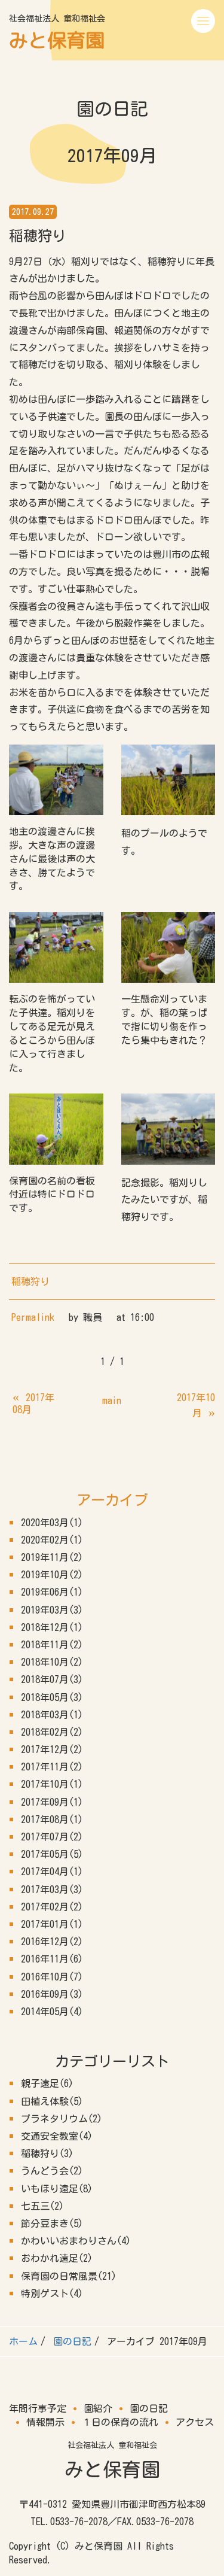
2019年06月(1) (52, 1592)
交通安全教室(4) (57, 2136)
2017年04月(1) (52, 1872)
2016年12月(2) (52, 1942)
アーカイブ (112, 1500)
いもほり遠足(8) (57, 2189)
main (112, 1401)
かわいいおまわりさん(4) (76, 2241)
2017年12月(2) (52, 1749)
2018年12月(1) (52, 1627)
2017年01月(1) (52, 1924)
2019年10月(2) (52, 1575)
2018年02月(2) (52, 1732)
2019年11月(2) (52, 1557)
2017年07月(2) (52, 1837)
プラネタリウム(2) (62, 2119)
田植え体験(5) (52, 2101)
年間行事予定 (38, 2408)
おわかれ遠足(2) (57, 2258)
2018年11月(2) (52, 1645)
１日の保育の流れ (120, 2422)
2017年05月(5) (52, 1854)
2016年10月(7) (52, 1977)
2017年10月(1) (52, 1784)
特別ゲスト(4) (52, 2294)
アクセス (195, 2422)
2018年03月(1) (52, 1715)
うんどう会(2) (52, 2171)
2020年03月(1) (52, 1523)
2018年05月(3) (52, 1697)
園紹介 (98, 2408)
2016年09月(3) (52, 1994)
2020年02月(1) (52, 1540)
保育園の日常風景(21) (69, 2276)
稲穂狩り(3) (47, 2153)
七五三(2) (42, 2206)
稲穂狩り (30, 1281)
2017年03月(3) (52, 1890)
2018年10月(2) (52, 1662)
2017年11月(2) (52, 1767)
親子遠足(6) (47, 2083)
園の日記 (72, 2341)
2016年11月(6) (52, 1959)
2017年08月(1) (52, 1819)
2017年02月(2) (52, 1907)
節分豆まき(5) (52, 2223)
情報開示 (45, 2422)
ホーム (23, 2341)
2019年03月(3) (52, 1610)
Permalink (33, 1317)
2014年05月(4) (52, 2012)
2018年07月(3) (52, 1679)
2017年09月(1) (52, 1802)
